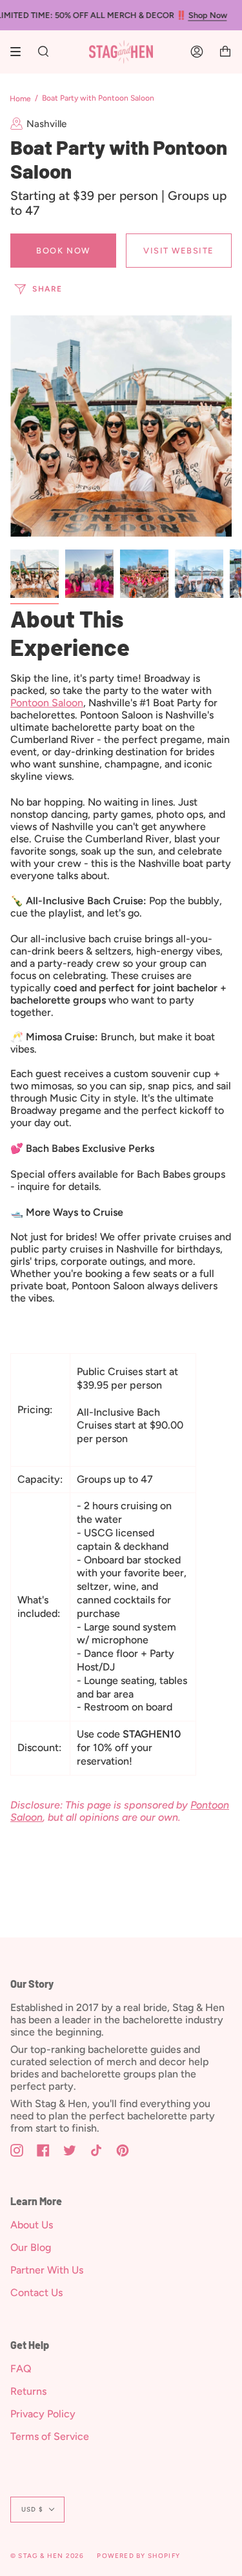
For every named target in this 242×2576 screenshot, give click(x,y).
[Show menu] (20, 52)
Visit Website (179, 251)
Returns (28, 2391)
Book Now (63, 251)
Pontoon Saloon (47, 703)
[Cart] (225, 52)
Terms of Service (50, 2436)
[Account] (197, 52)
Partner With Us (47, 2270)
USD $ (32, 2509)
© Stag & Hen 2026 (47, 2556)
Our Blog (31, 2247)
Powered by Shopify (138, 2556)
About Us (32, 2225)
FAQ (21, 2369)
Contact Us (36, 2293)
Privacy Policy (43, 2414)
